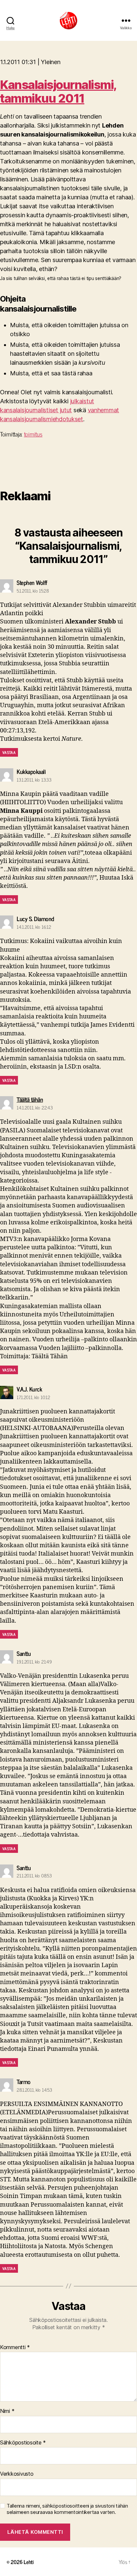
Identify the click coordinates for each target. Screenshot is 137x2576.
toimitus (33, 434)
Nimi (7, 2411)
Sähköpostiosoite (23, 2443)
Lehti (29, 2562)
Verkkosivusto (17, 2474)
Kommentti (15, 2347)
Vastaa (9, 752)
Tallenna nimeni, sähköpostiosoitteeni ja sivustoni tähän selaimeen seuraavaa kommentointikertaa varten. (67, 2509)
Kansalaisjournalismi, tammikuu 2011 (58, 92)
